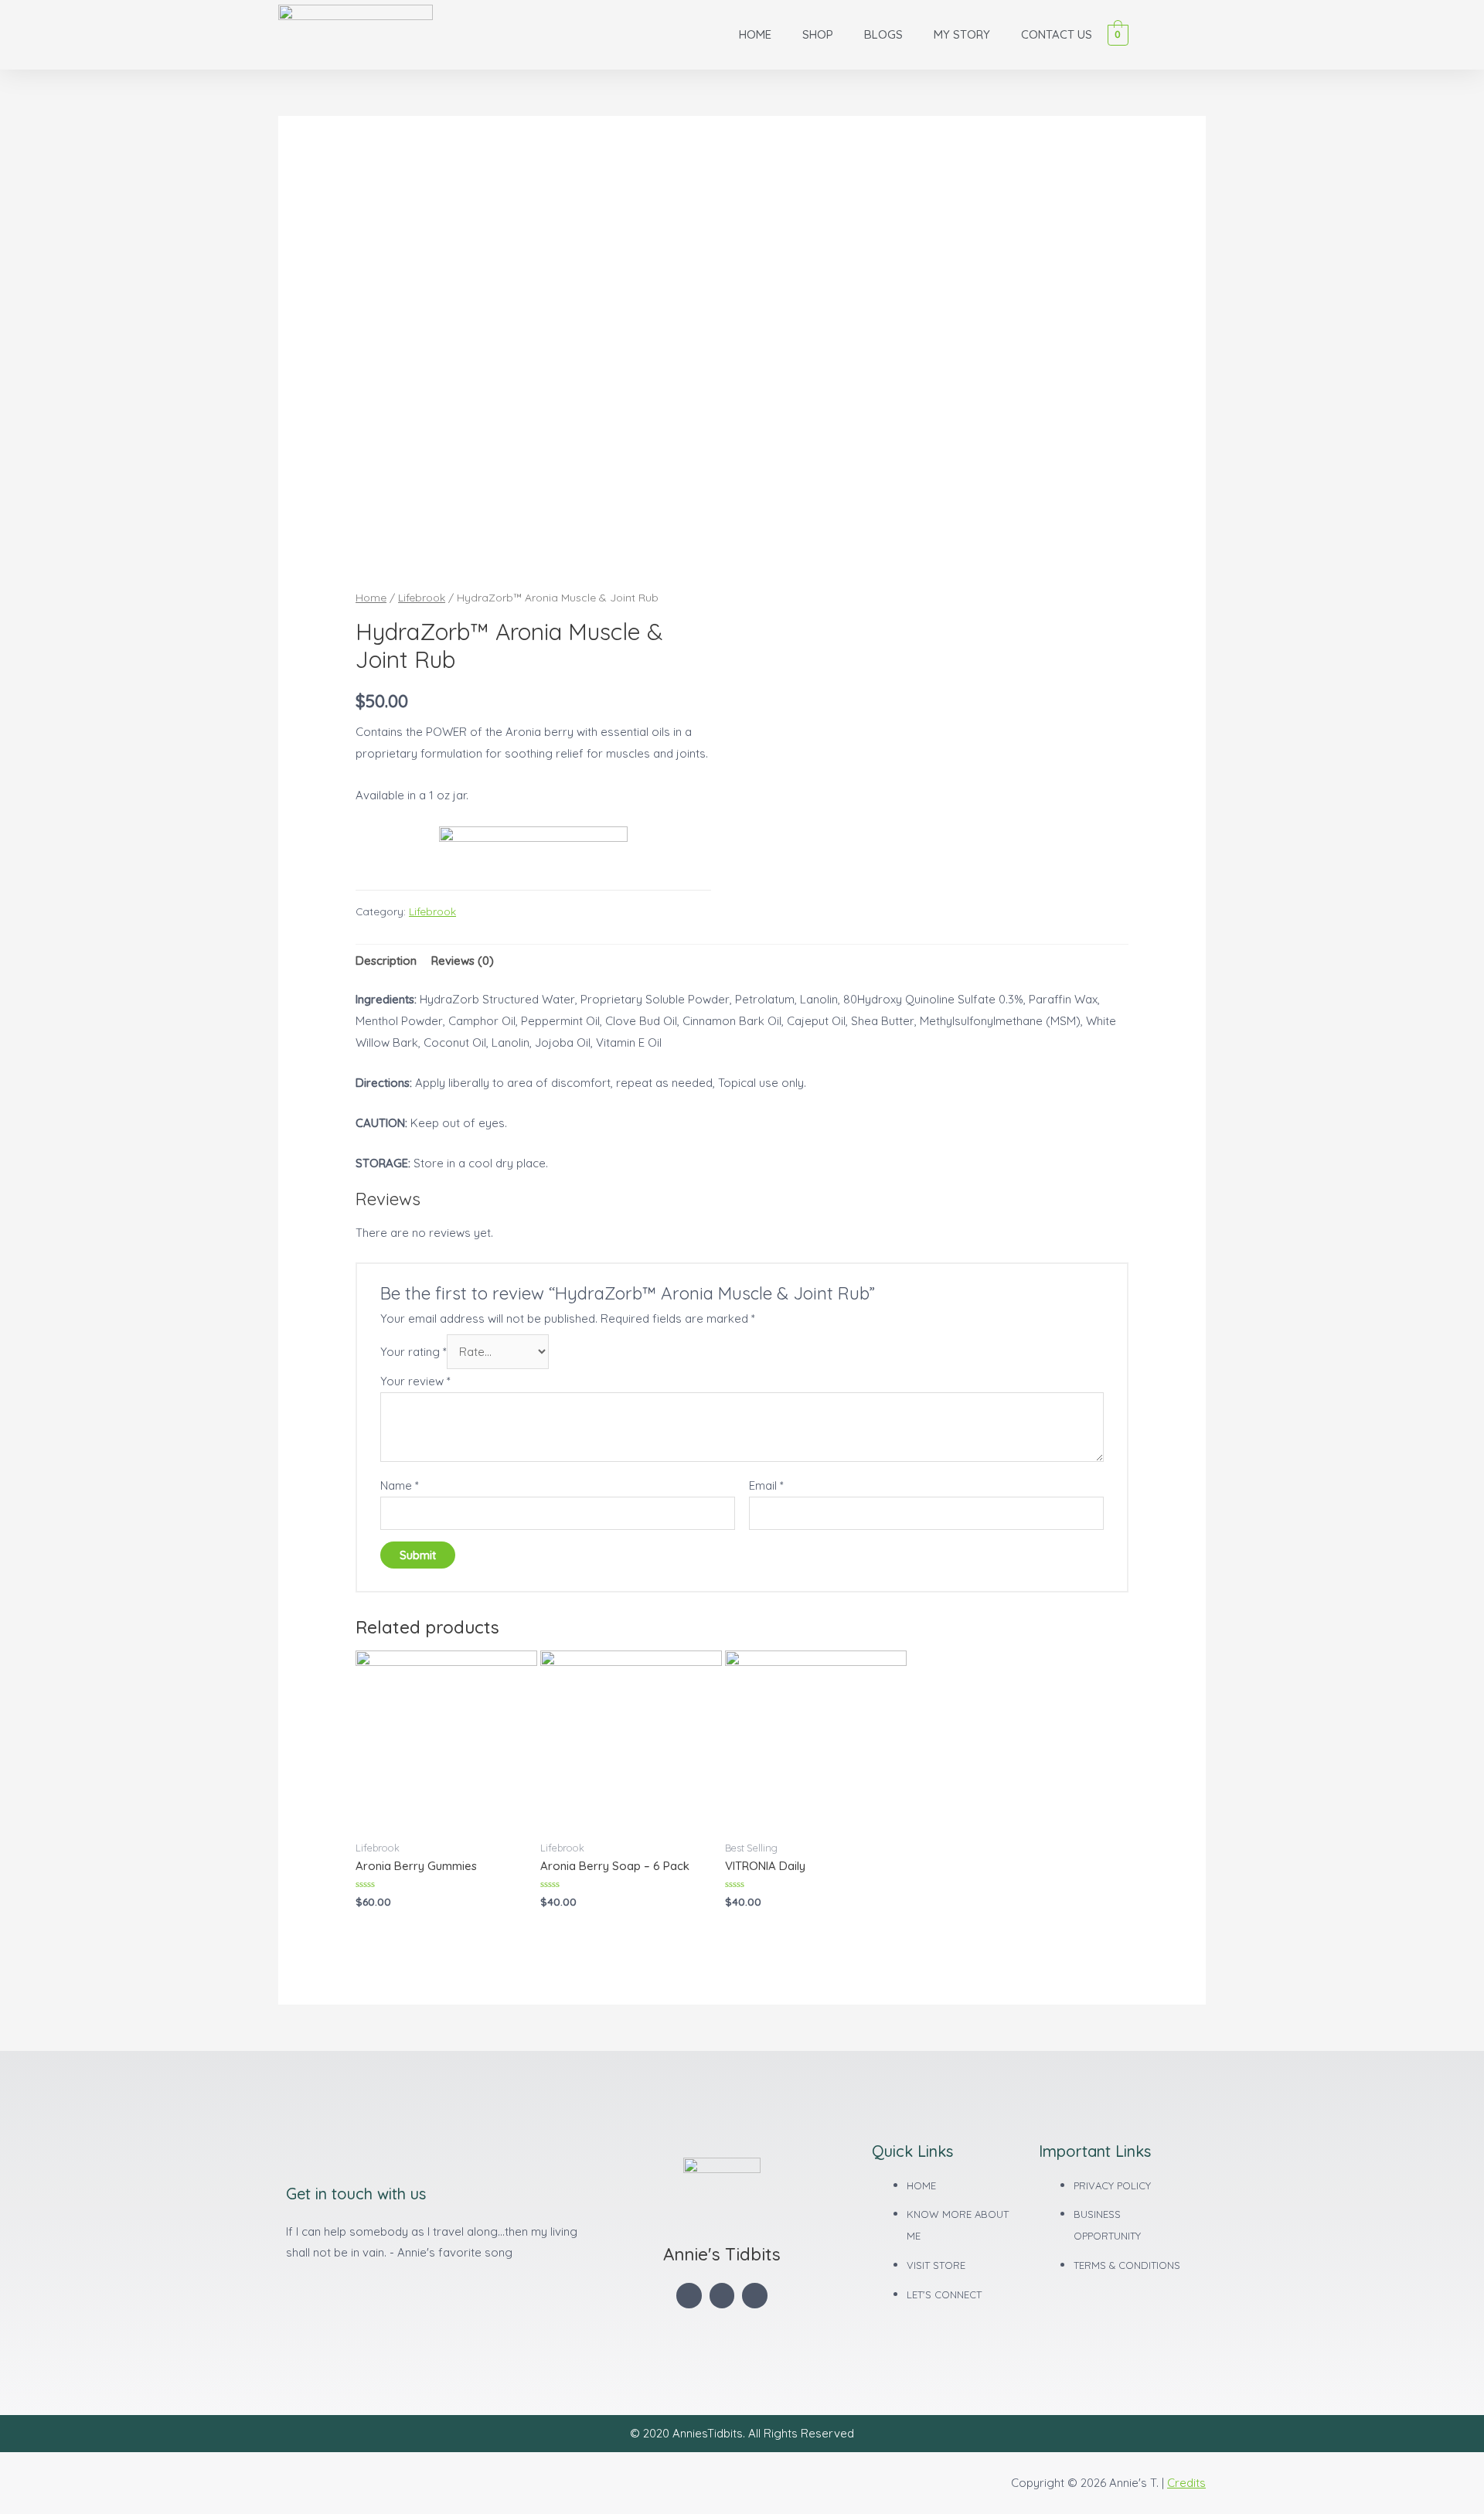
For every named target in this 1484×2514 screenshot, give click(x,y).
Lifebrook (422, 597)
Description (386, 961)
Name (400, 1485)
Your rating (414, 1352)
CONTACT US (1057, 34)
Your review (415, 1381)
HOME (755, 34)
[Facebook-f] (689, 2296)
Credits (1186, 2483)
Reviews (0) (463, 961)
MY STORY (962, 34)
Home (371, 597)
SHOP (818, 34)
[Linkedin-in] (722, 2296)
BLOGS (883, 34)
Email (766, 1485)
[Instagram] (755, 2296)
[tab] (386, 961)
